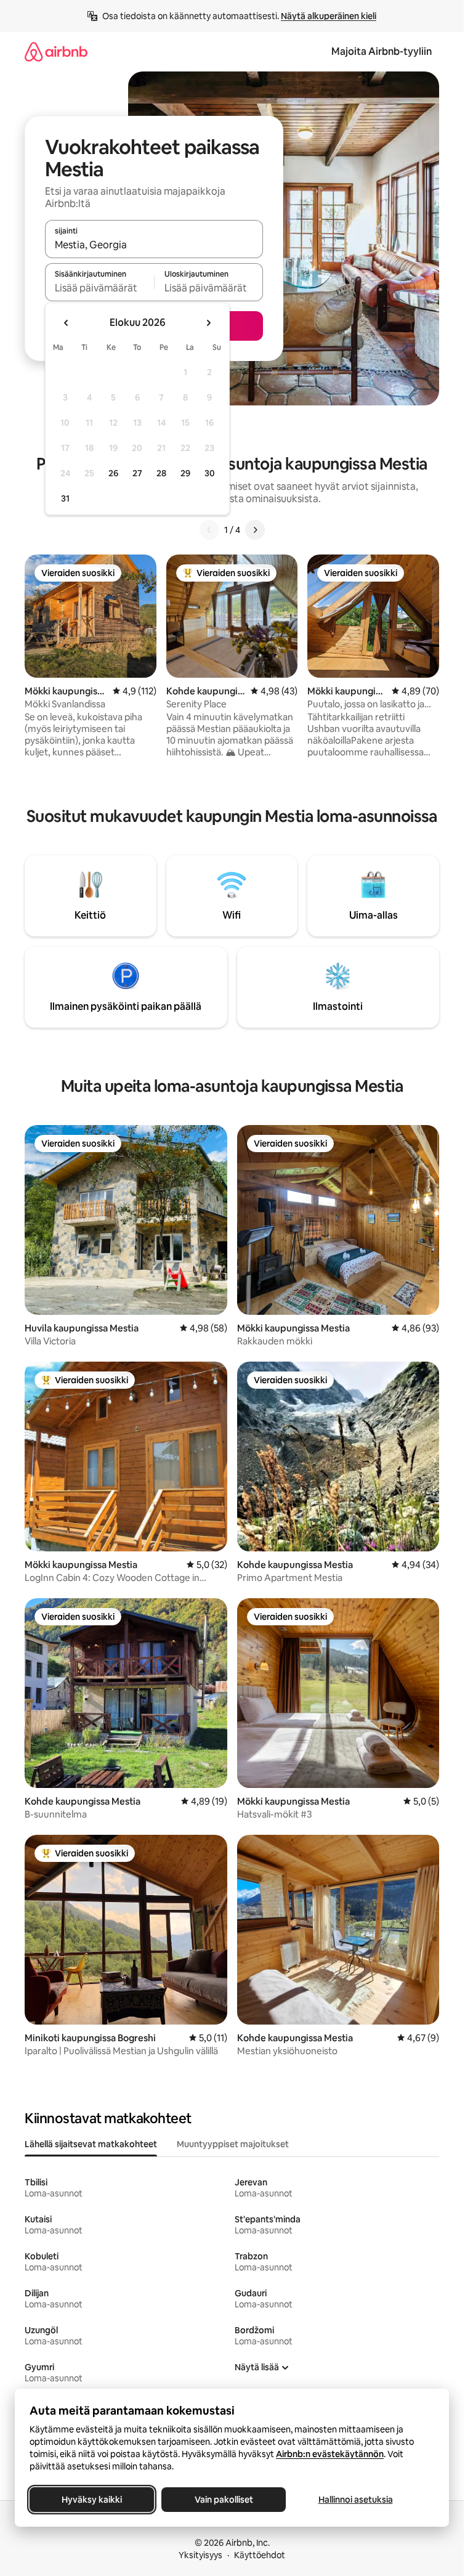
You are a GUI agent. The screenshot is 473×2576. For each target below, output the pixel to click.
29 (185, 473)
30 (210, 473)
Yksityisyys (200, 2555)
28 (161, 473)
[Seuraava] (255, 530)
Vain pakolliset (224, 2500)
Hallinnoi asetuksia (356, 2500)
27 (137, 473)
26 (113, 473)
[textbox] (99, 288)
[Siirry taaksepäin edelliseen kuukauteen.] (67, 323)
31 (65, 498)
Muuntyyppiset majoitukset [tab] (233, 2144)
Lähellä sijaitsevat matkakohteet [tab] (91, 2144)
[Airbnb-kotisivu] (56, 51)
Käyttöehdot (260, 2555)
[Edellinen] (209, 530)
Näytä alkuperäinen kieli (329, 16)
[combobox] (154, 245)
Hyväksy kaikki (92, 2500)
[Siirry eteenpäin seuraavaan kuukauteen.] (208, 323)
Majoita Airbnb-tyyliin (382, 51)
